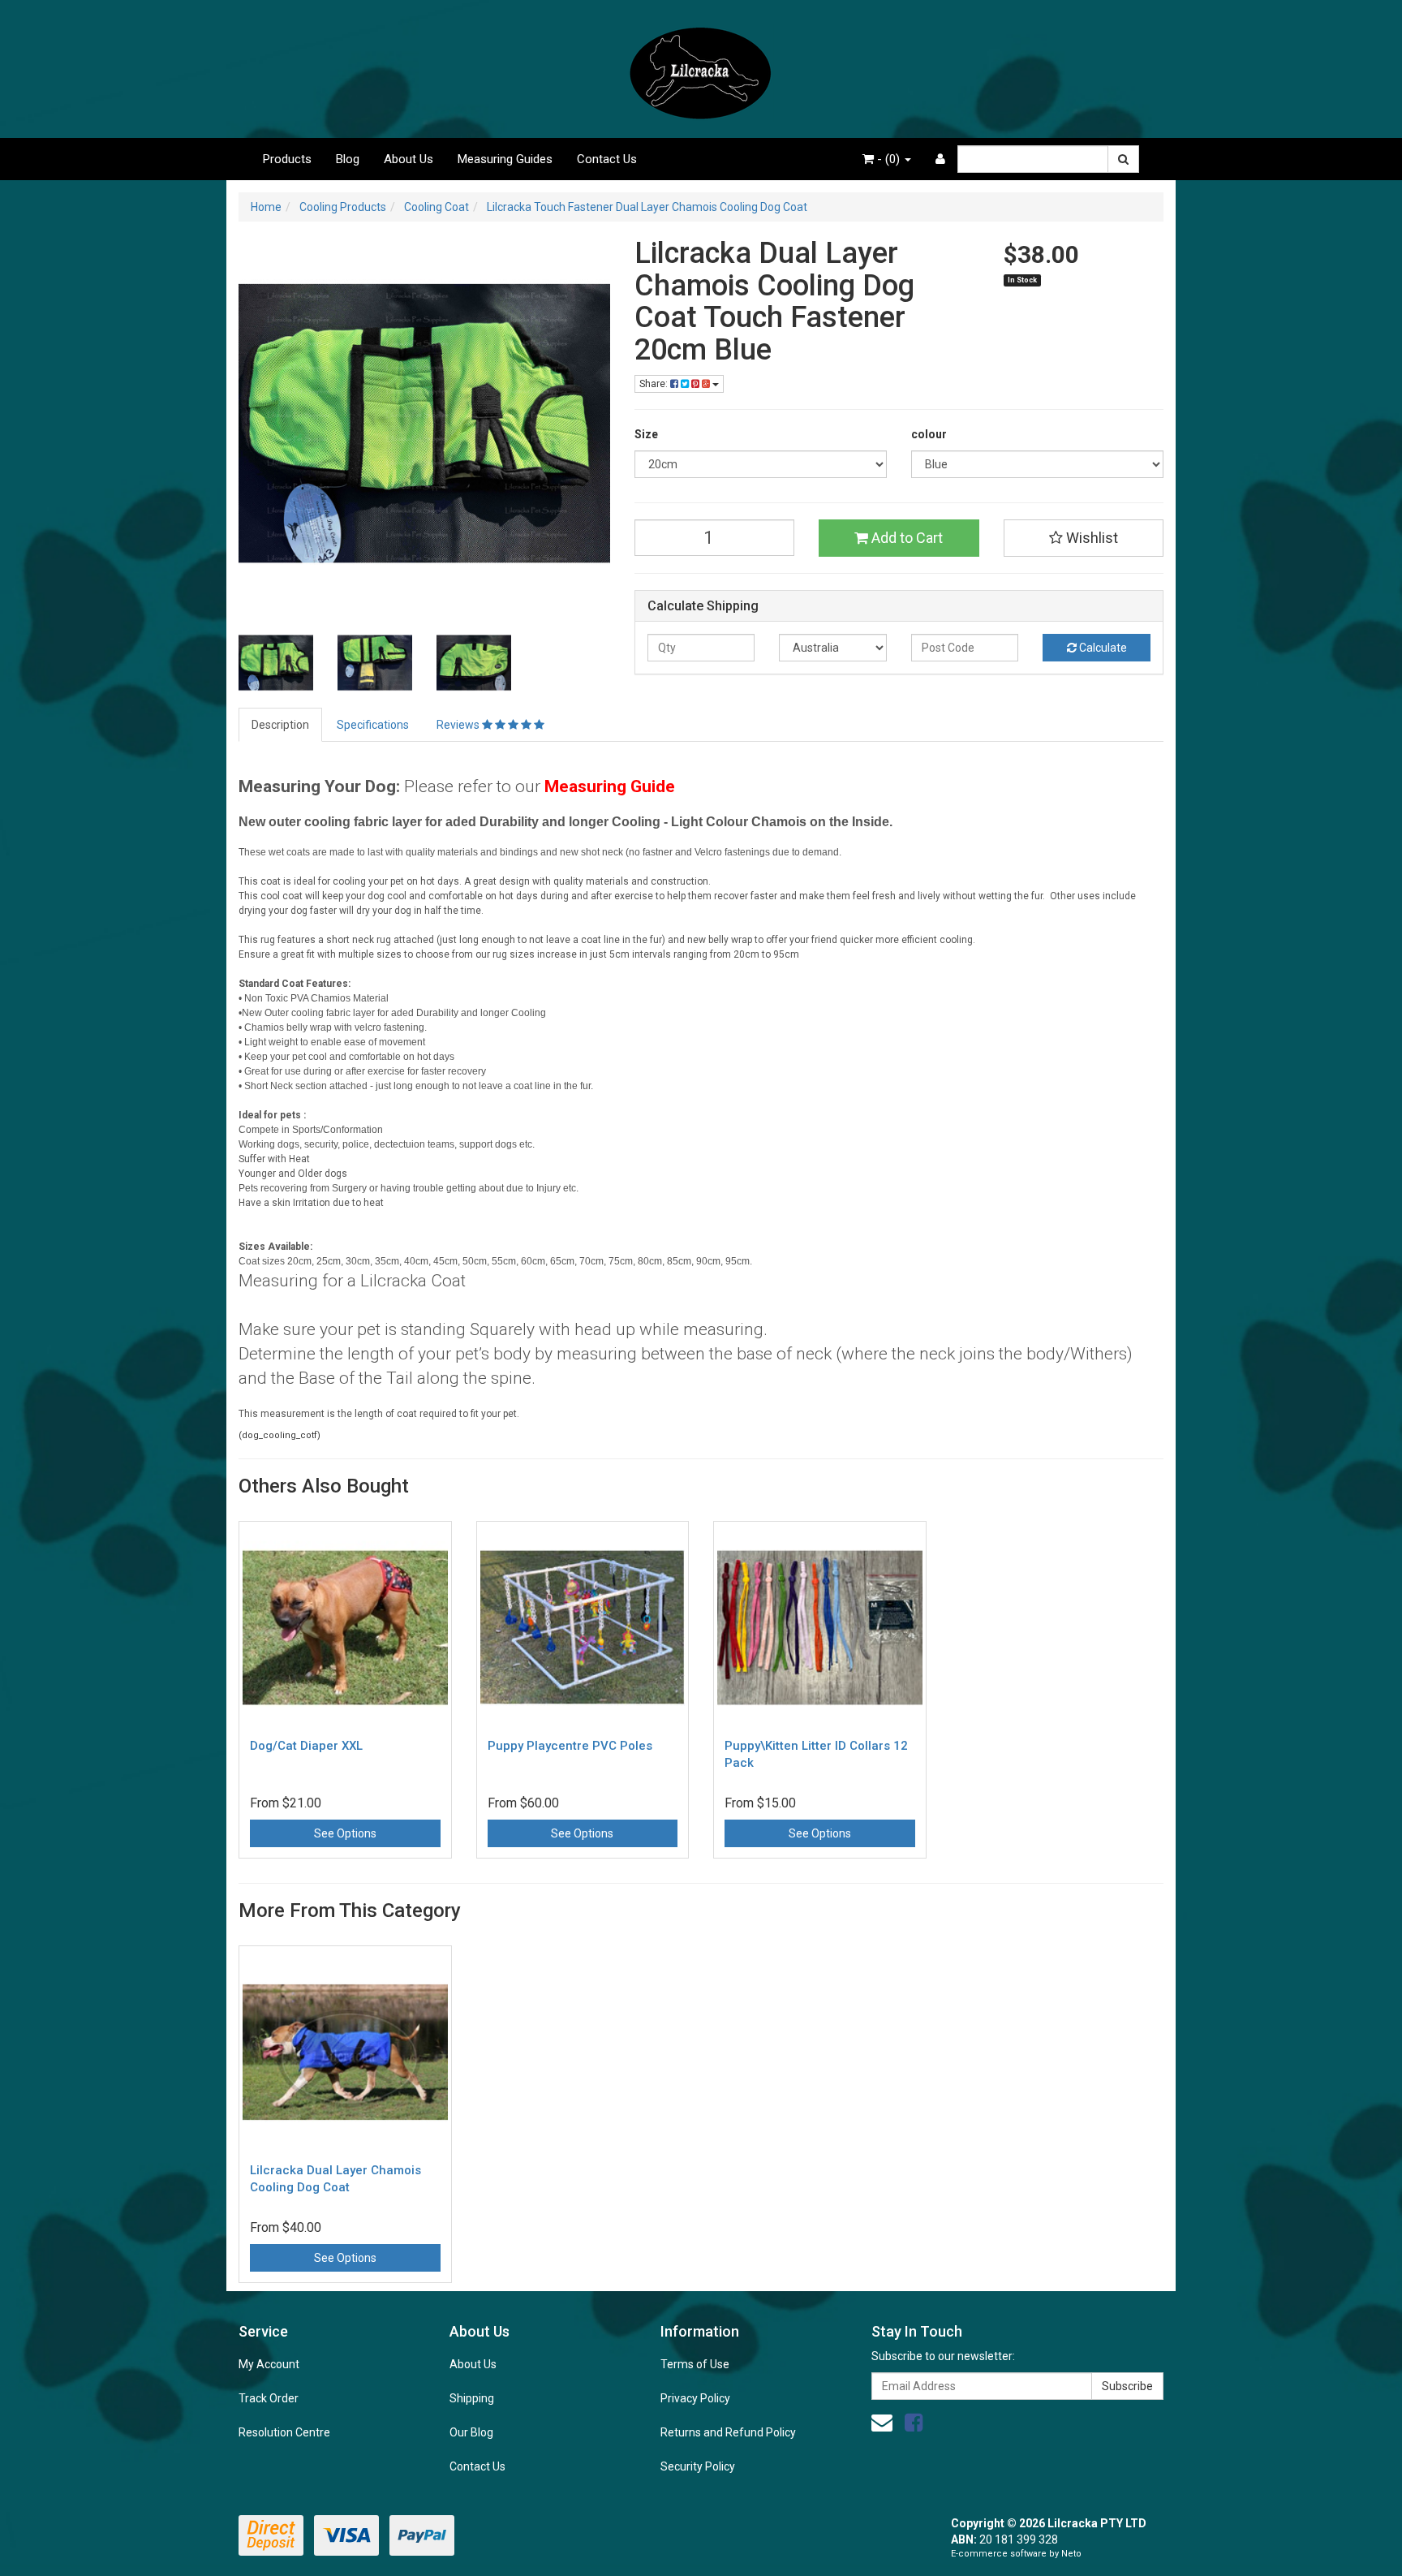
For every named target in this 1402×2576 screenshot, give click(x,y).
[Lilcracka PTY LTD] (701, 68)
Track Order (269, 2398)
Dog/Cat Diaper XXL (306, 1746)
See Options (345, 1833)
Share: (655, 384)
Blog (348, 159)
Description (280, 725)
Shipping (472, 2398)
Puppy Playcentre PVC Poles (570, 1746)
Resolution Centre (284, 2432)
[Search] (1123, 159)
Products (287, 159)
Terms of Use (695, 2364)
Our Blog (471, 2432)
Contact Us (607, 159)
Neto (1071, 2554)
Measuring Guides (505, 159)
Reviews (459, 725)
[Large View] (276, 663)
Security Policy (698, 2466)
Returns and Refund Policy (728, 2432)
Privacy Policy (695, 2398)
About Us (409, 159)
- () (888, 159)
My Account (269, 2364)
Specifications (373, 725)
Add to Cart (905, 538)
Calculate (1102, 648)
